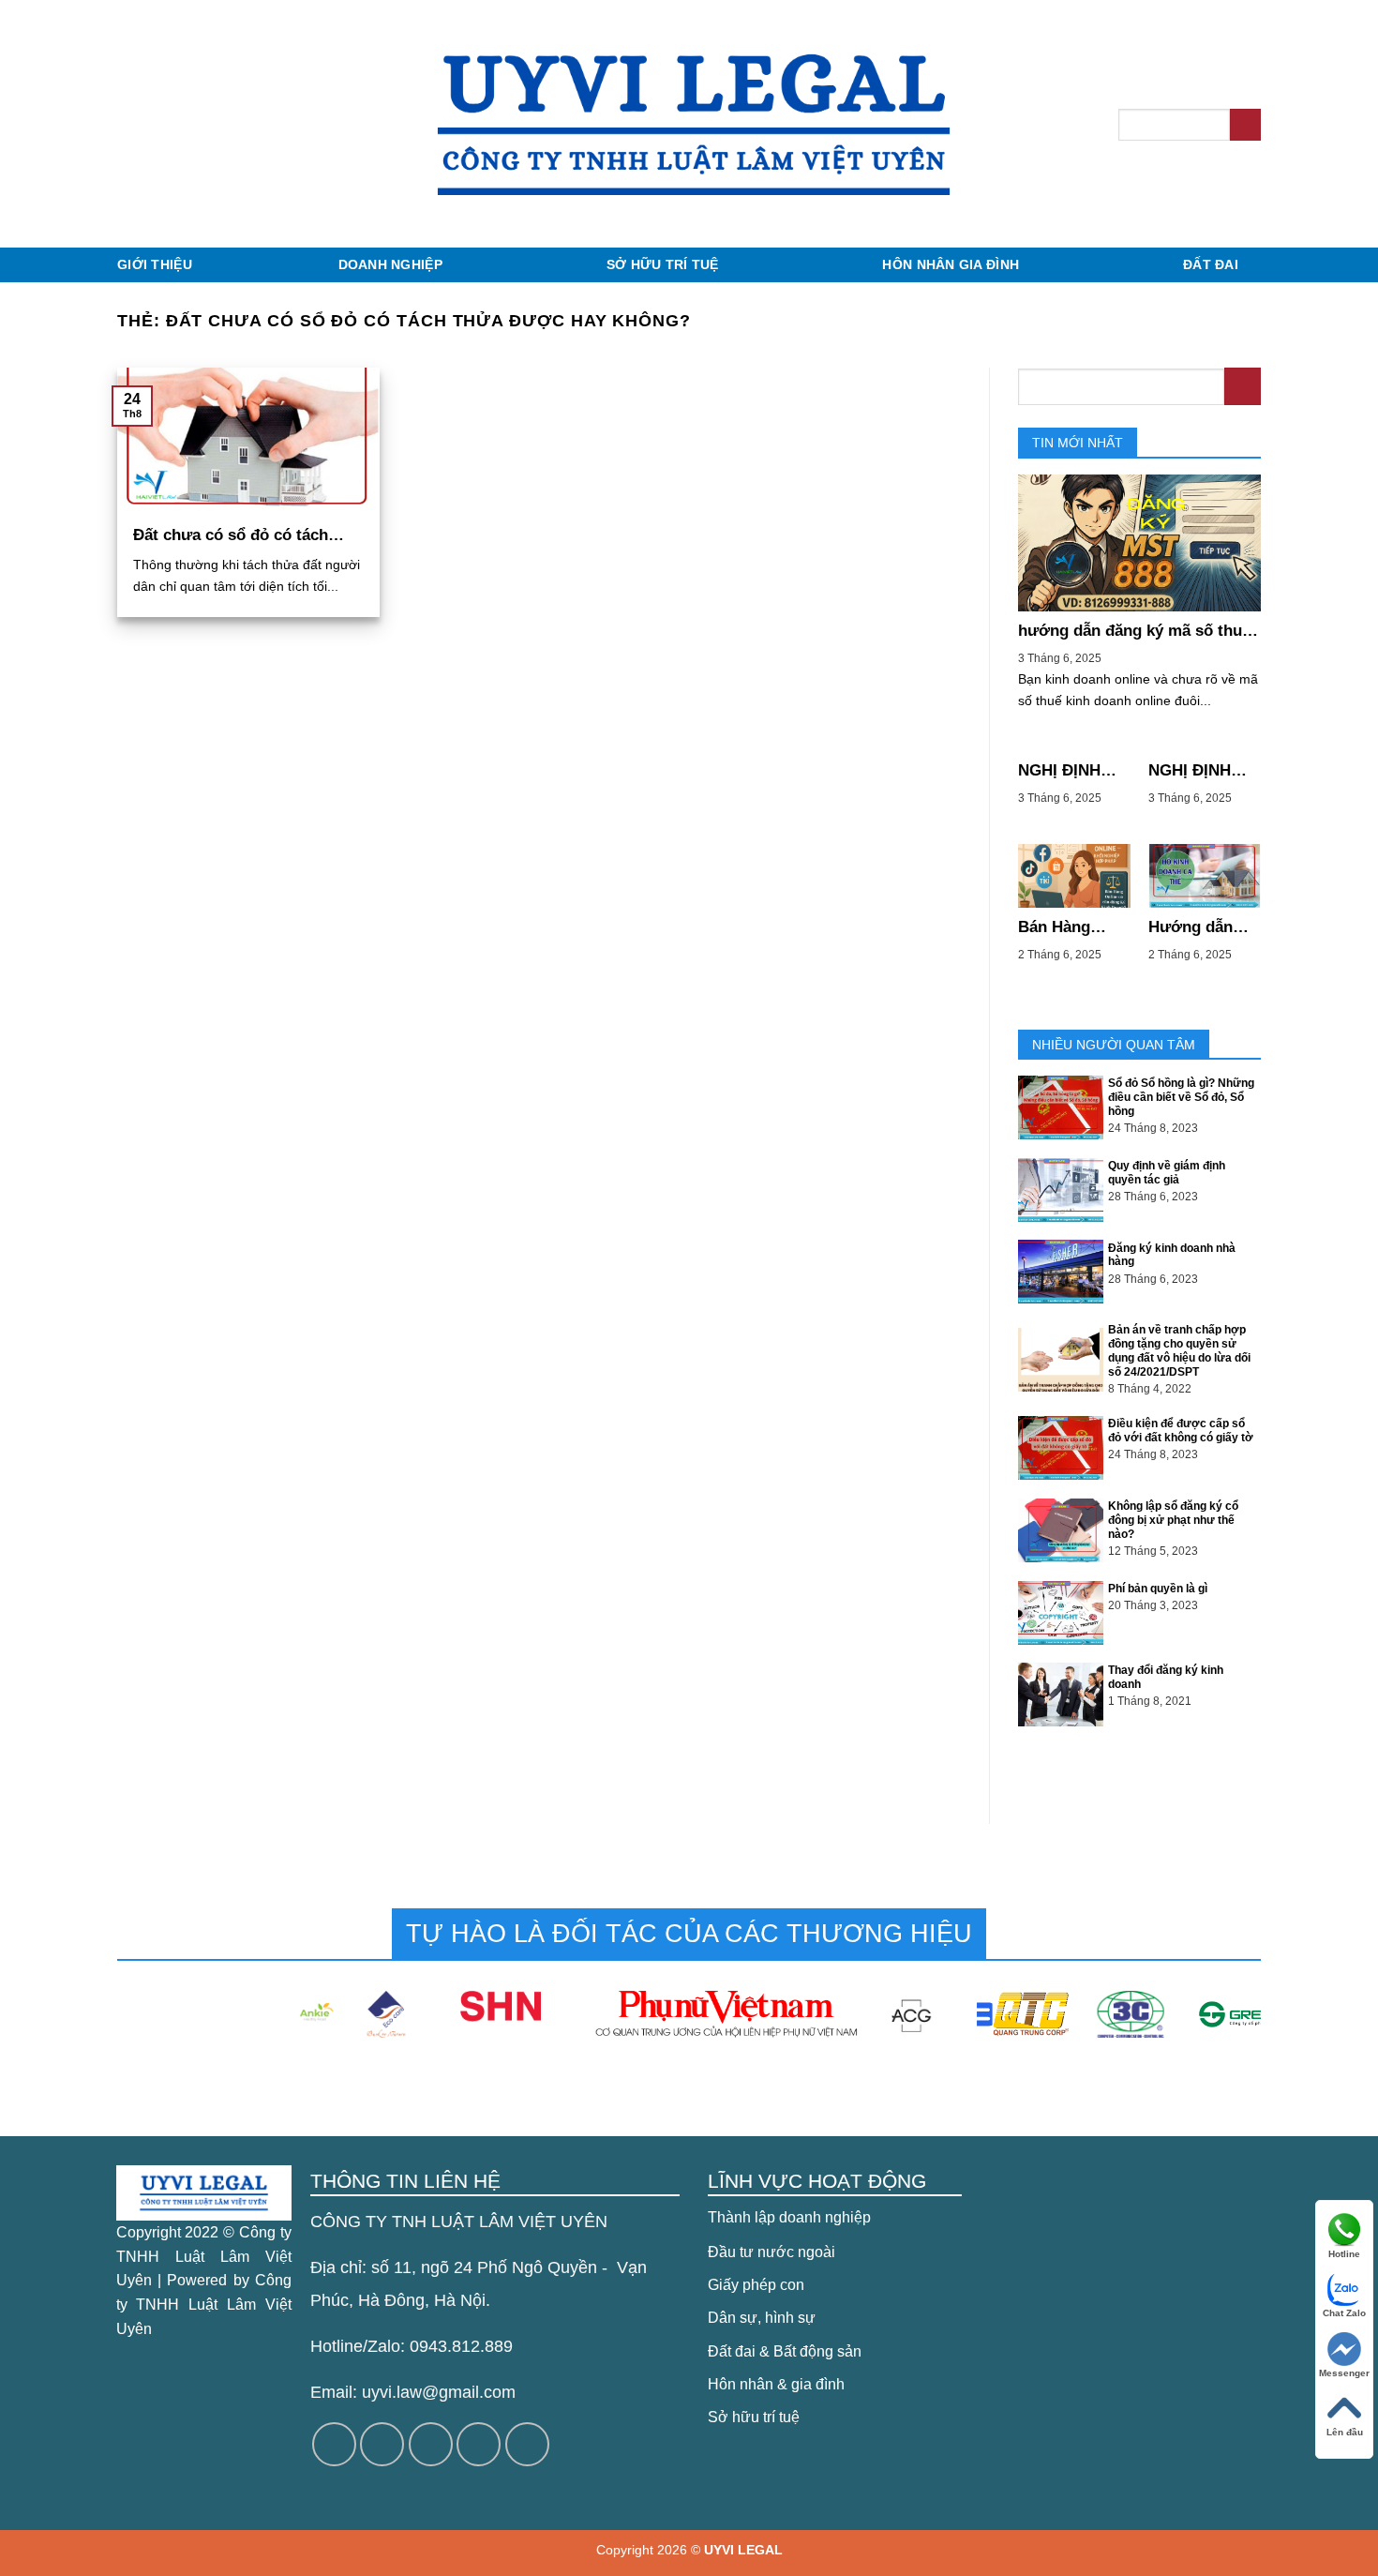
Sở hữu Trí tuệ (663, 264)
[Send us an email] (479, 2444)
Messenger (1344, 2373)
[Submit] (1245, 125)
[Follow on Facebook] (334, 2444)
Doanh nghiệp (390, 264)
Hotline (1344, 2254)
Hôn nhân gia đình (951, 264)
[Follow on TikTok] (431, 2444)
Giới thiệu (155, 264)
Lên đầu (1345, 2432)
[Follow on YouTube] (527, 2444)
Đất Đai (1211, 264)
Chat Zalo (1344, 2313)
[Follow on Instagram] (382, 2444)
